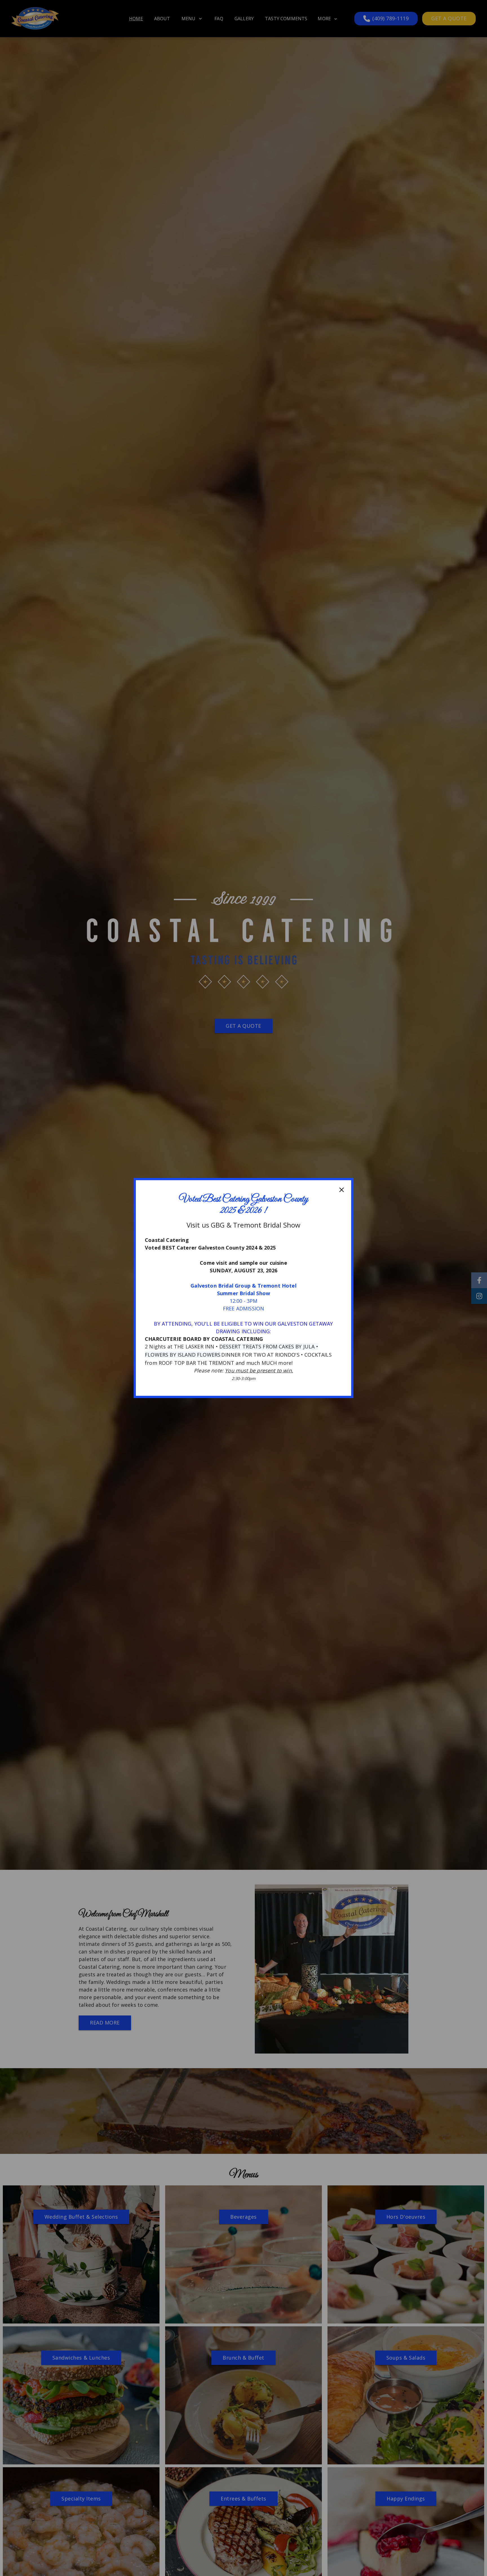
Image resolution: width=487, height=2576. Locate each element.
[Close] (342, 1190)
